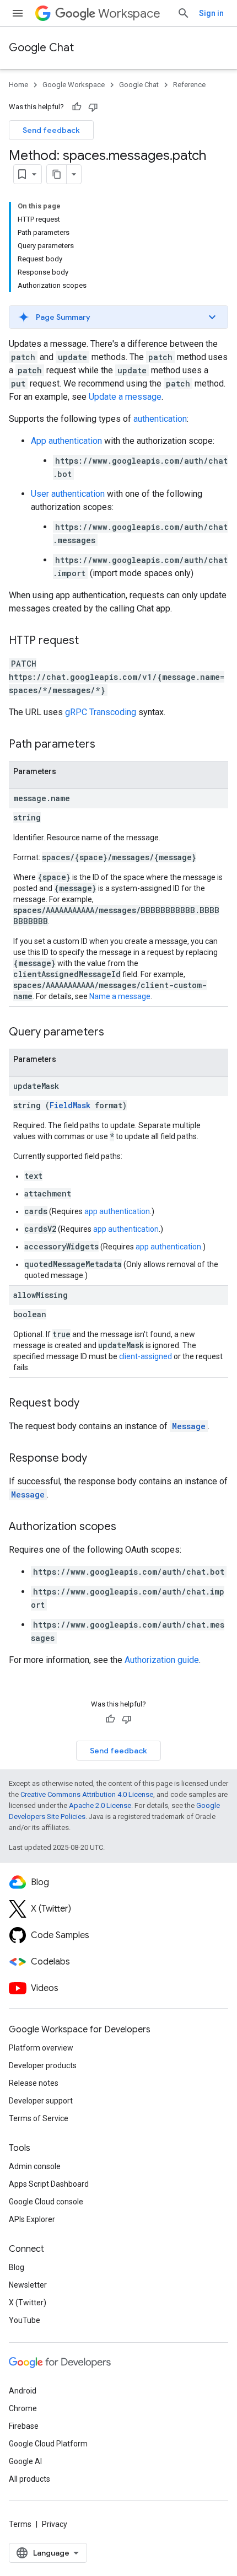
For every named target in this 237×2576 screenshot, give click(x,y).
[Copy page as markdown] (57, 174)
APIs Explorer (32, 2219)
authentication (160, 419)
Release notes (34, 2083)
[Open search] (184, 13)
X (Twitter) (28, 2303)
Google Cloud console (46, 2202)
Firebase (24, 2426)
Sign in (211, 13)
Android (23, 2391)
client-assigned (146, 1356)
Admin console (35, 2166)
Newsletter (28, 2285)
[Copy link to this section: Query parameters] (115, 1033)
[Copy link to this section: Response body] (98, 1459)
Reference (189, 85)
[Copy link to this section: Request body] (90, 1404)
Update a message (125, 397)
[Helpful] (77, 107)
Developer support (41, 2101)
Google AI (25, 2461)
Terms (20, 2524)
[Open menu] (18, 13)
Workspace (129, 14)
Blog (17, 2267)
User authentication (68, 494)
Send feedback (51, 130)
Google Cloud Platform (48, 2444)
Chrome (23, 2408)
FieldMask (70, 1105)
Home (18, 85)
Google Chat (41, 48)
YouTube (25, 2320)
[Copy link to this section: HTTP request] (90, 641)
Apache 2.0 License (100, 1805)
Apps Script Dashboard (49, 2184)
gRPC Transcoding (101, 712)
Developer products (43, 2065)
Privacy (55, 2524)
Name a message (120, 996)
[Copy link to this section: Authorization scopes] (127, 1527)
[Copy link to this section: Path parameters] (106, 745)
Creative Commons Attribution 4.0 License (87, 1794)
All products (29, 2479)
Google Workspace (74, 85)
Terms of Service (39, 2118)
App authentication (66, 441)
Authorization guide (162, 1660)
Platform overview (41, 2048)
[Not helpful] (93, 107)
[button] (118, 317)
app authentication (117, 1211)
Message (189, 1426)
